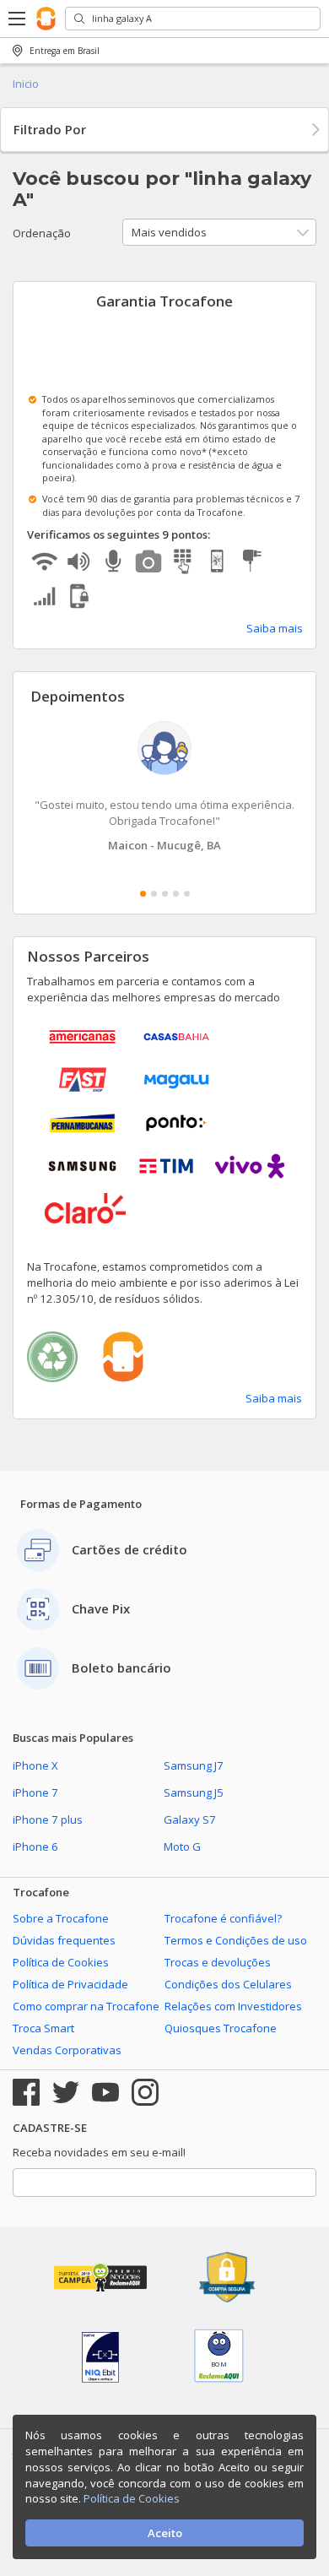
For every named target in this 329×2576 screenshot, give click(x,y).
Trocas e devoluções (218, 1962)
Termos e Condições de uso (236, 1940)
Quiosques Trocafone (221, 2028)
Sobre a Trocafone (61, 1918)
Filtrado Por (50, 129)
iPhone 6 (35, 1847)
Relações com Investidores (233, 2006)
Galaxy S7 (190, 1819)
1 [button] (143, 894)
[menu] (18, 19)
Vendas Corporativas (67, 2050)
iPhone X (35, 1765)
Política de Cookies (61, 1962)
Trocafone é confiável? (223, 1918)
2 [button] (154, 894)
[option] (164, 787)
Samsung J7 (194, 1765)
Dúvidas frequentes (64, 1940)
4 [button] (176, 894)
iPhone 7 (35, 1792)
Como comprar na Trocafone (86, 2006)
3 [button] (165, 894)
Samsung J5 (194, 1792)
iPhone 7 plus (48, 1819)
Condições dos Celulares (228, 1984)
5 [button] (187, 894)
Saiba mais (275, 628)
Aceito (165, 2533)
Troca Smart (43, 2028)
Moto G (182, 1847)
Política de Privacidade (70, 1984)
